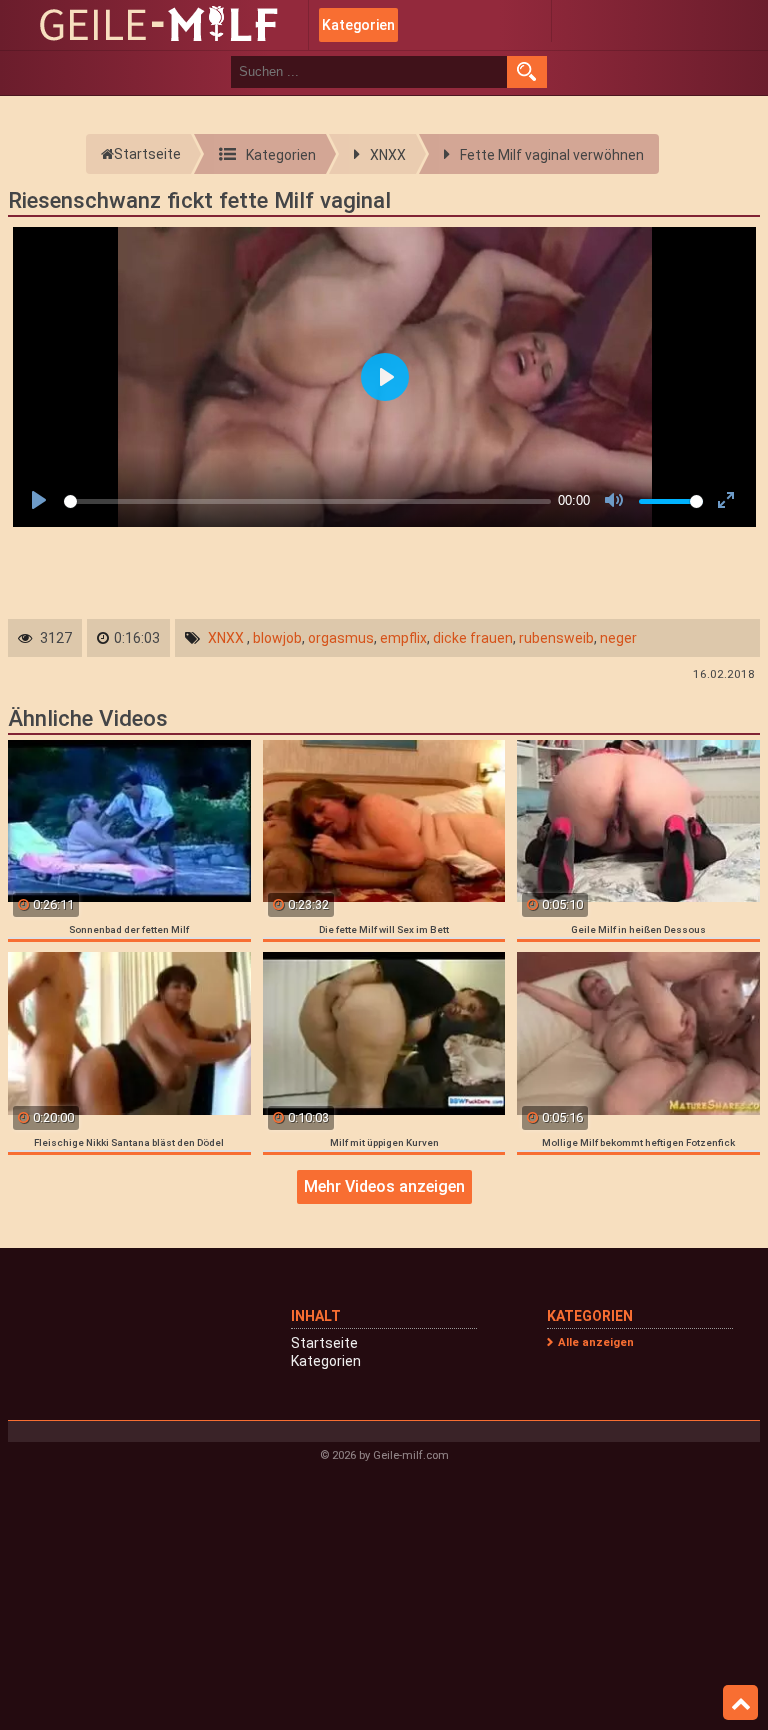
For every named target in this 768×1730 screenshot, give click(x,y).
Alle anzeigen (596, 1342)
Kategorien (358, 25)
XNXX (226, 638)
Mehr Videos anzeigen (384, 1186)
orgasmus (341, 638)
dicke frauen (473, 638)
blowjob (277, 638)
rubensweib (556, 638)
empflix (403, 638)
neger (618, 638)
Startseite (324, 1343)
